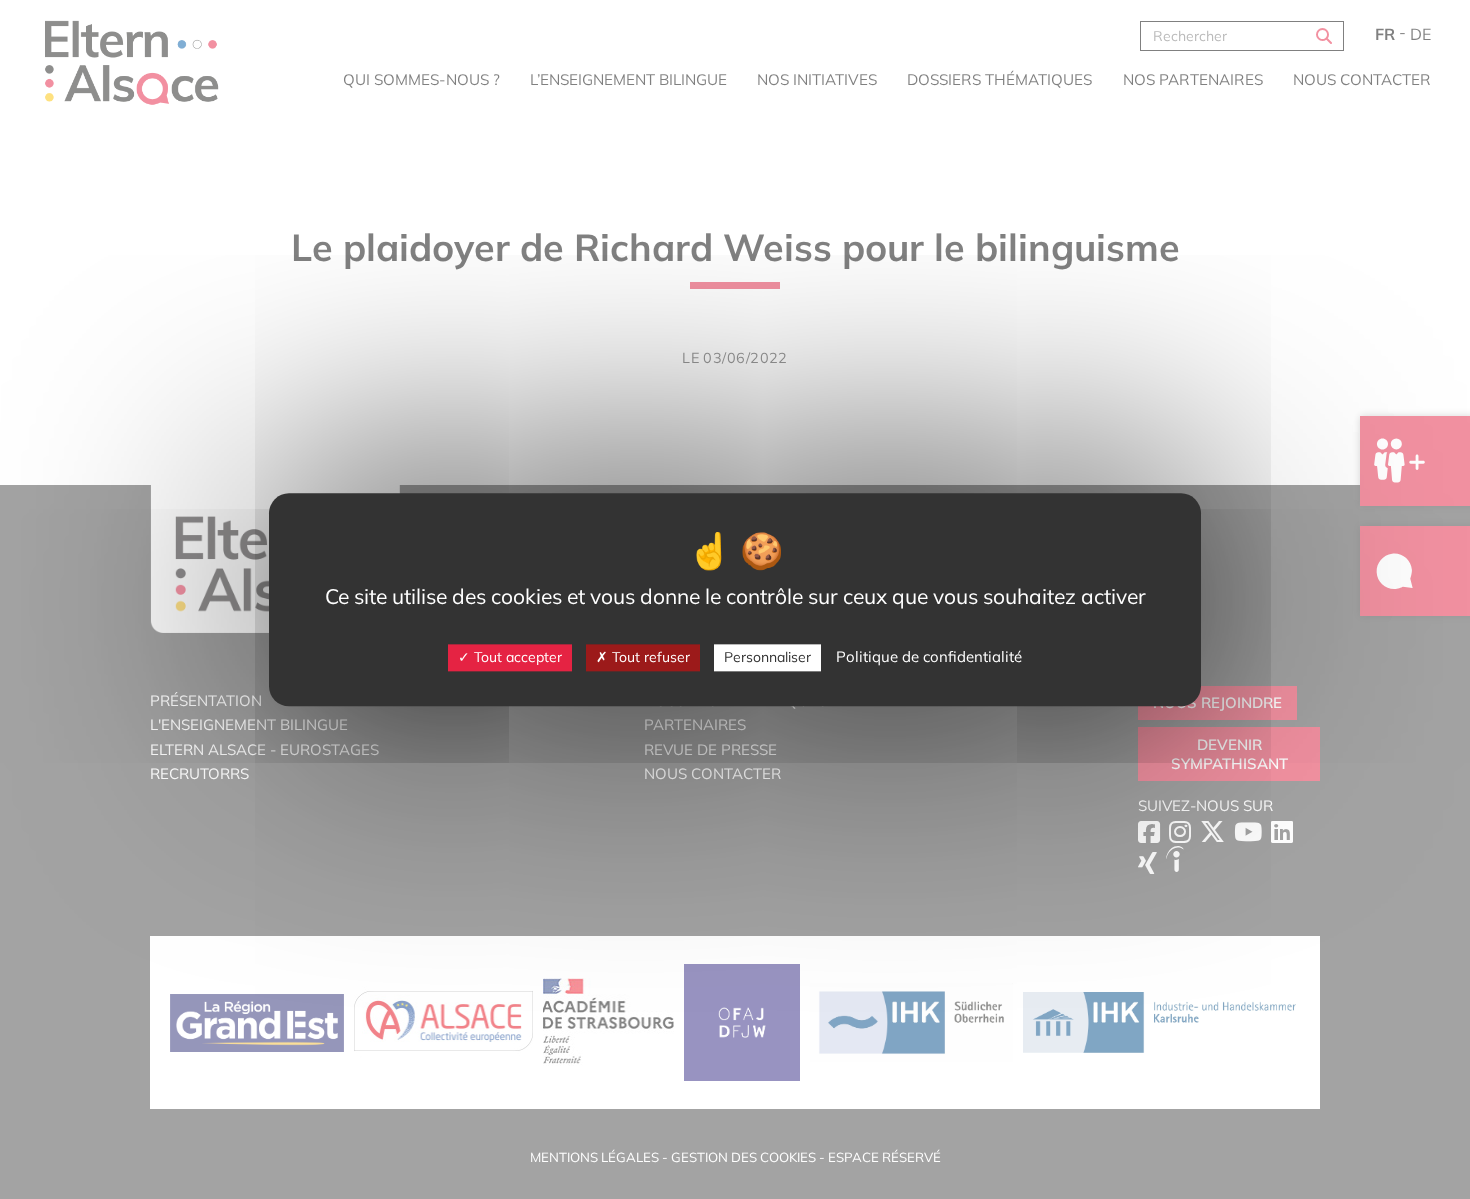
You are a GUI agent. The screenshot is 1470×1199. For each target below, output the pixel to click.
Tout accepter (516, 657)
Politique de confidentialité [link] (929, 656)
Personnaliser (767, 657)
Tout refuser (649, 657)
